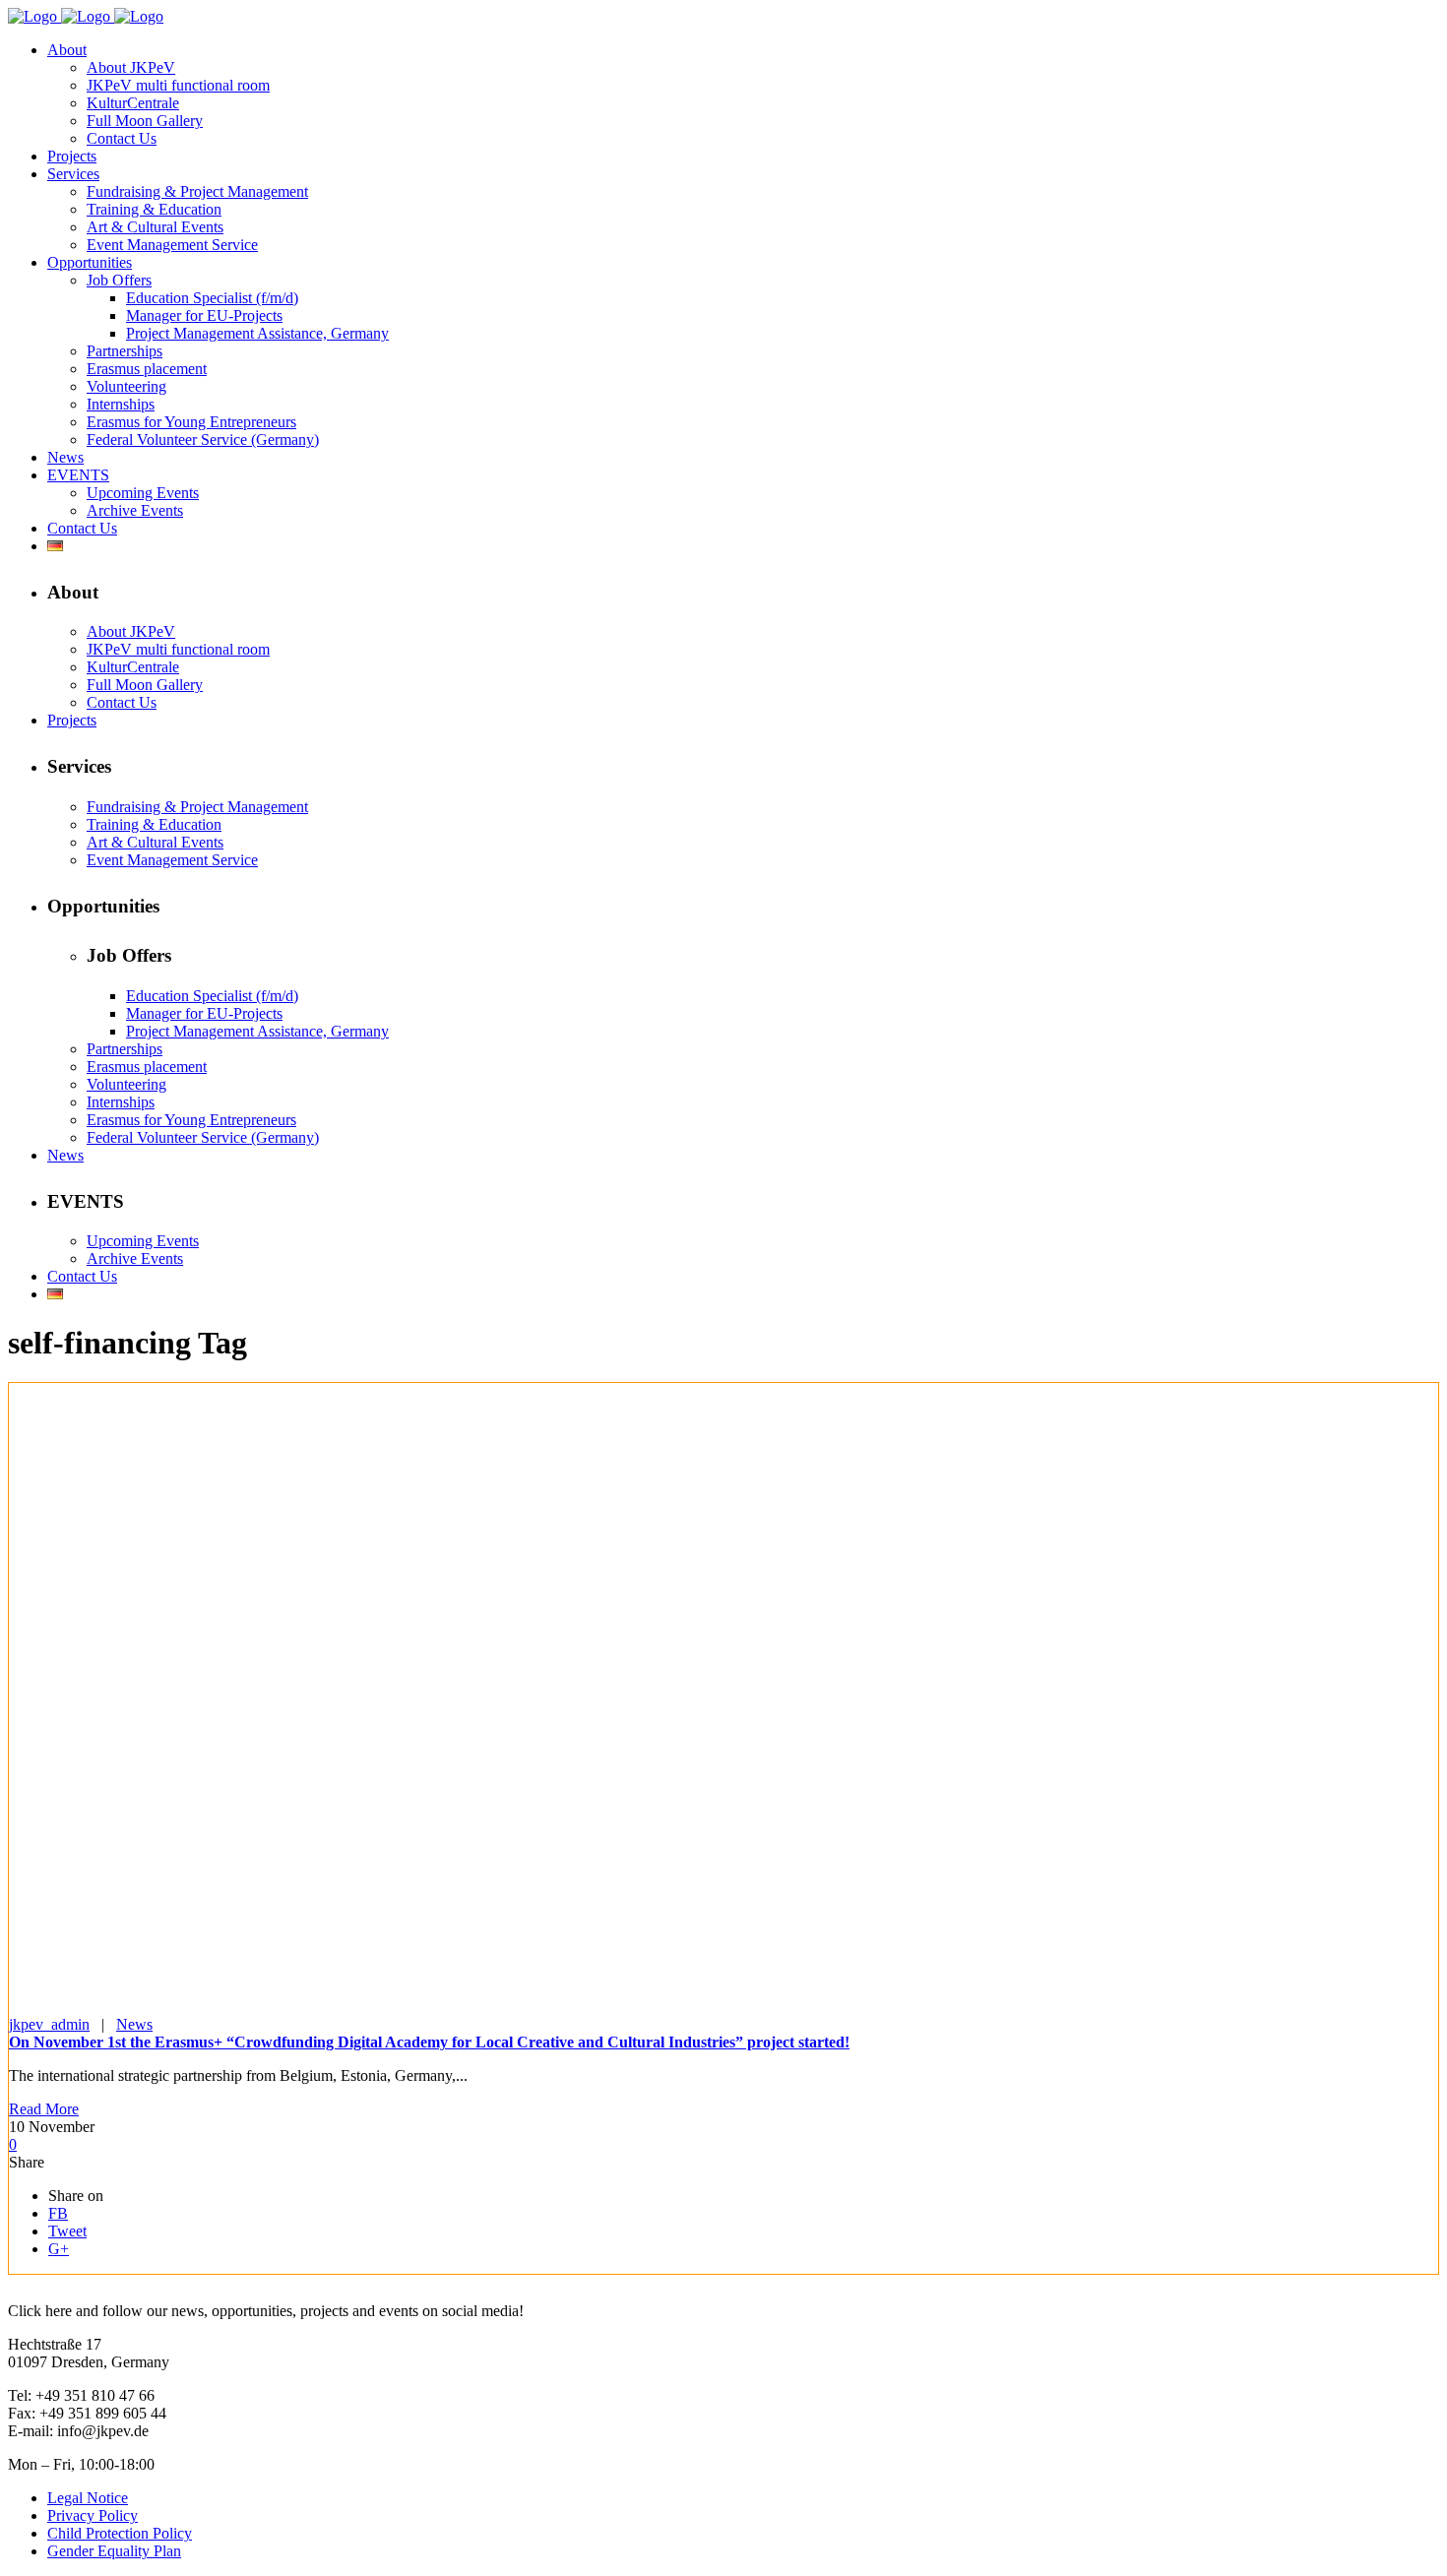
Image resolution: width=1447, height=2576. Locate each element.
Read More (44, 2109)
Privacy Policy (93, 2515)
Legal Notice (88, 2498)
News (134, 2024)
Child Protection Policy (120, 2533)
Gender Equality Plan (114, 2551)
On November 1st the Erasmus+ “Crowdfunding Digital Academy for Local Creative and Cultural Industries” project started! (429, 2042)
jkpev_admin (49, 2024)
